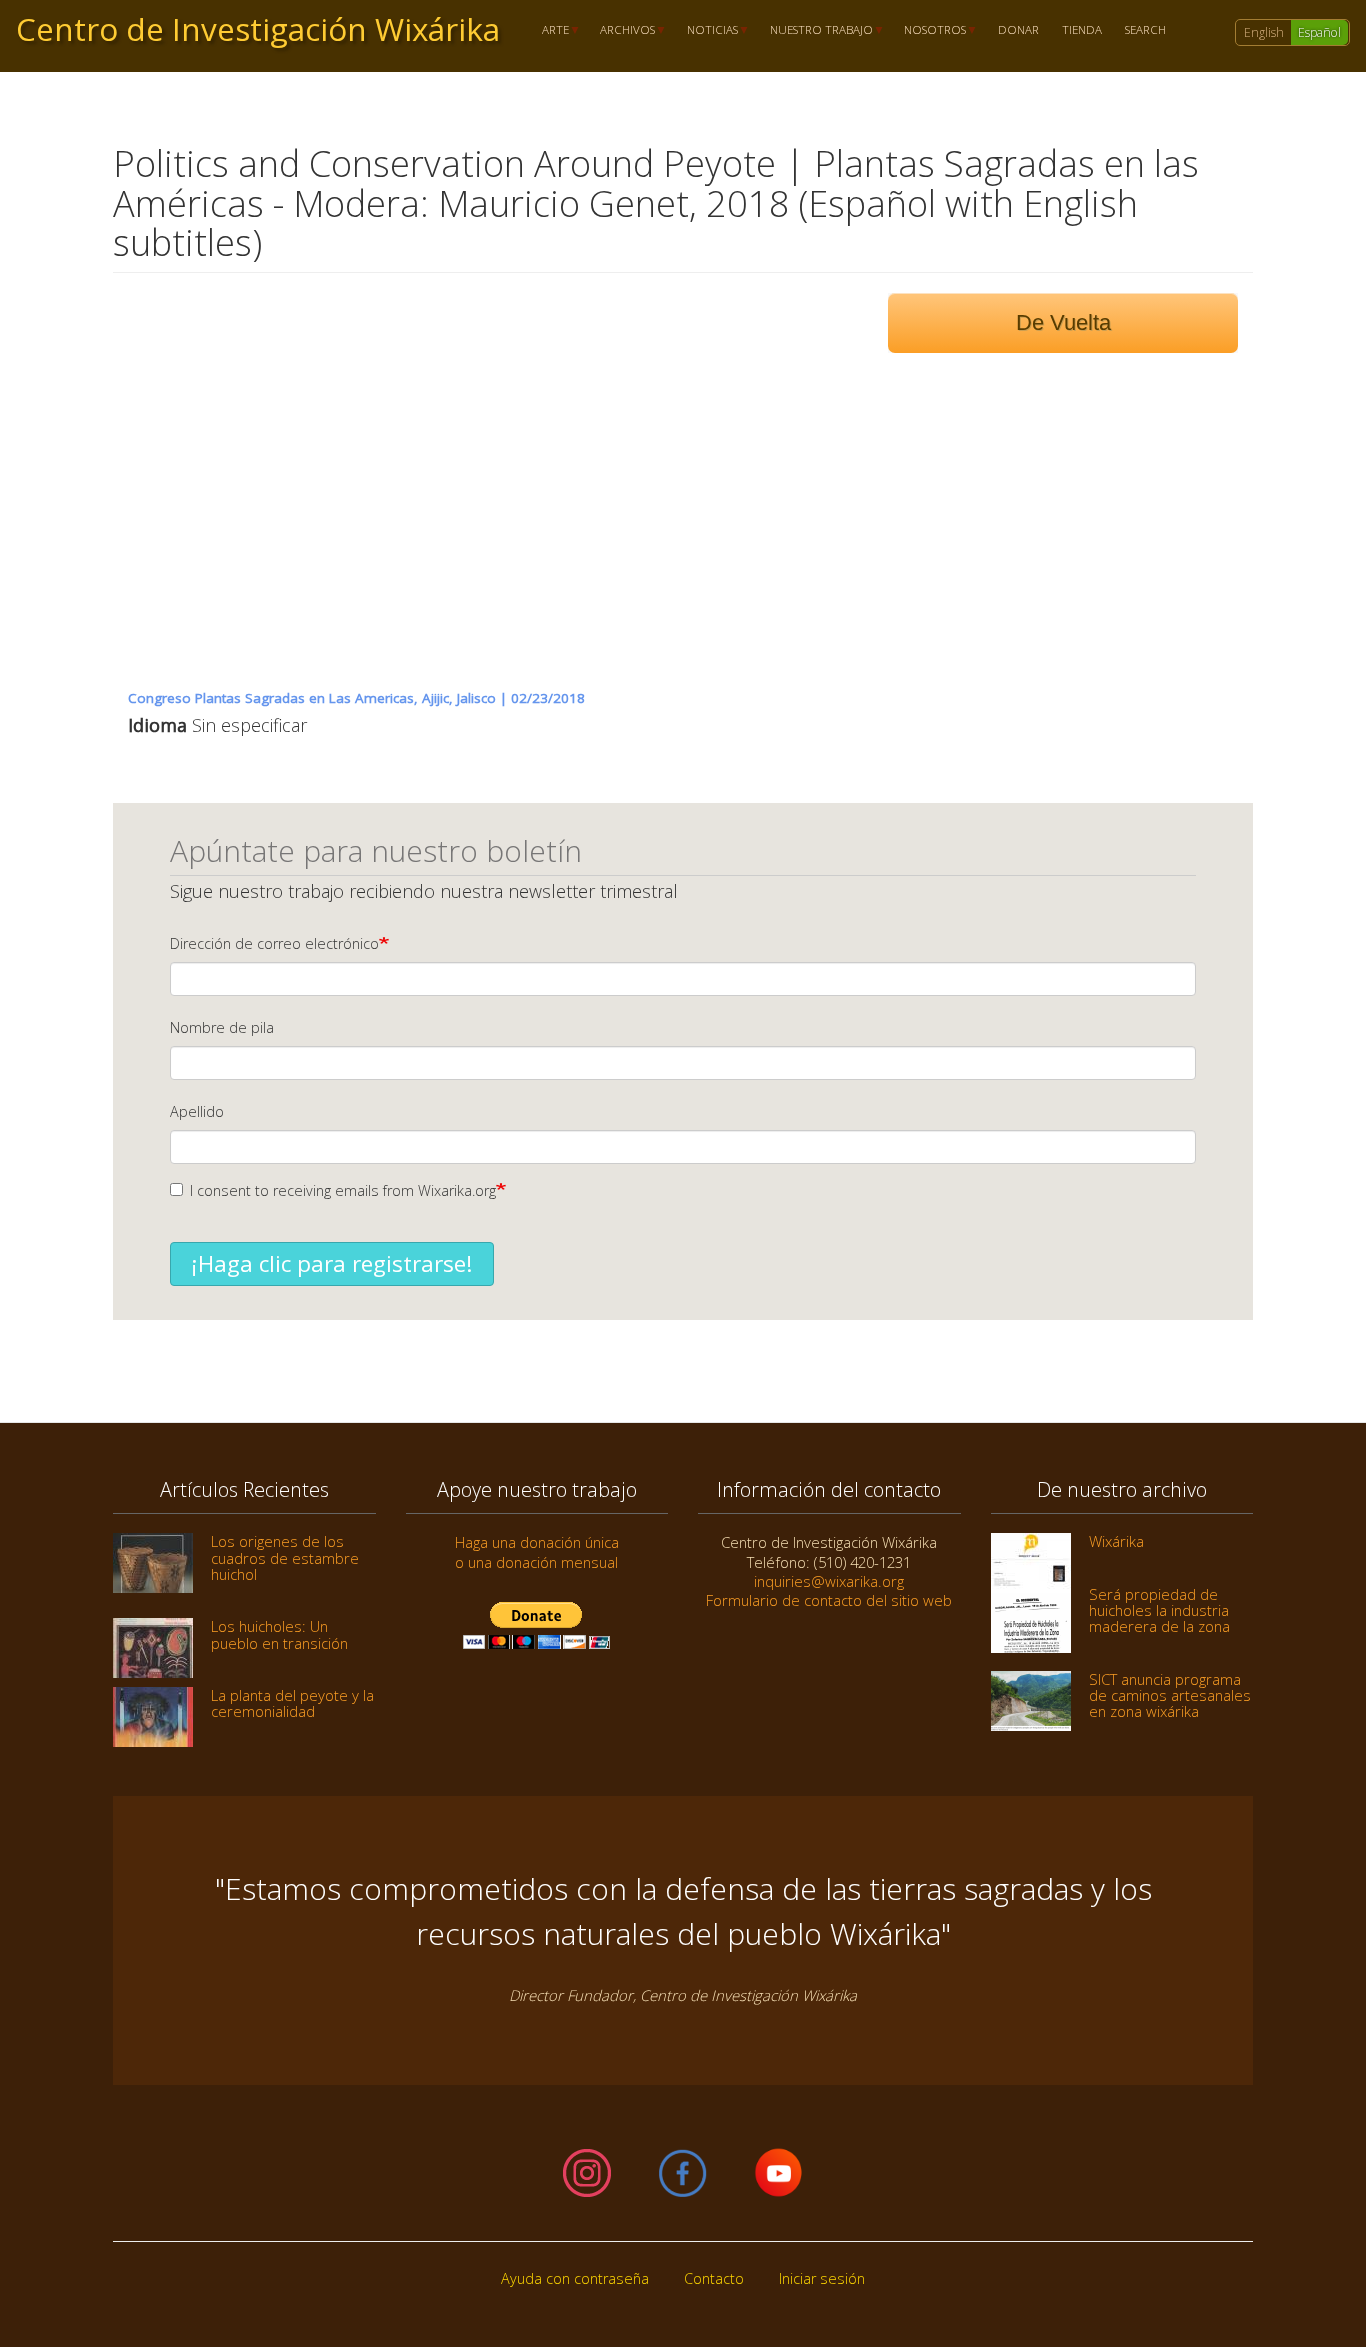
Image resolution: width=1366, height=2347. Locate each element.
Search (1145, 30)
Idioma (157, 725)
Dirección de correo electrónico (274, 943)
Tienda (1082, 30)
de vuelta (1063, 322)
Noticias (706, 30)
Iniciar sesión (822, 2278)
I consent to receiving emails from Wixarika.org (343, 1190)
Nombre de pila (222, 1027)
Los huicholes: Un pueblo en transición (279, 1634)
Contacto (714, 2278)
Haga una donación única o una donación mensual (537, 1551)
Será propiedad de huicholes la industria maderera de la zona (1159, 1610)
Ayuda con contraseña (575, 2278)
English (1264, 32)
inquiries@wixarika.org (829, 1581)
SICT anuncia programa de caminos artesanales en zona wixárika (1170, 1695)
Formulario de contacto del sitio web (829, 1600)
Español (1319, 32)
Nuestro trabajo (815, 30)
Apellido (197, 1111)
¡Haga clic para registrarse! (332, 1263)
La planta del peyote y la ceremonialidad (292, 1703)
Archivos (622, 30)
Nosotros (930, 30)
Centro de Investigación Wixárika (258, 29)
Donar (1018, 30)
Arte (549, 30)
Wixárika (1116, 1541)
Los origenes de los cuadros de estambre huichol (285, 1557)
